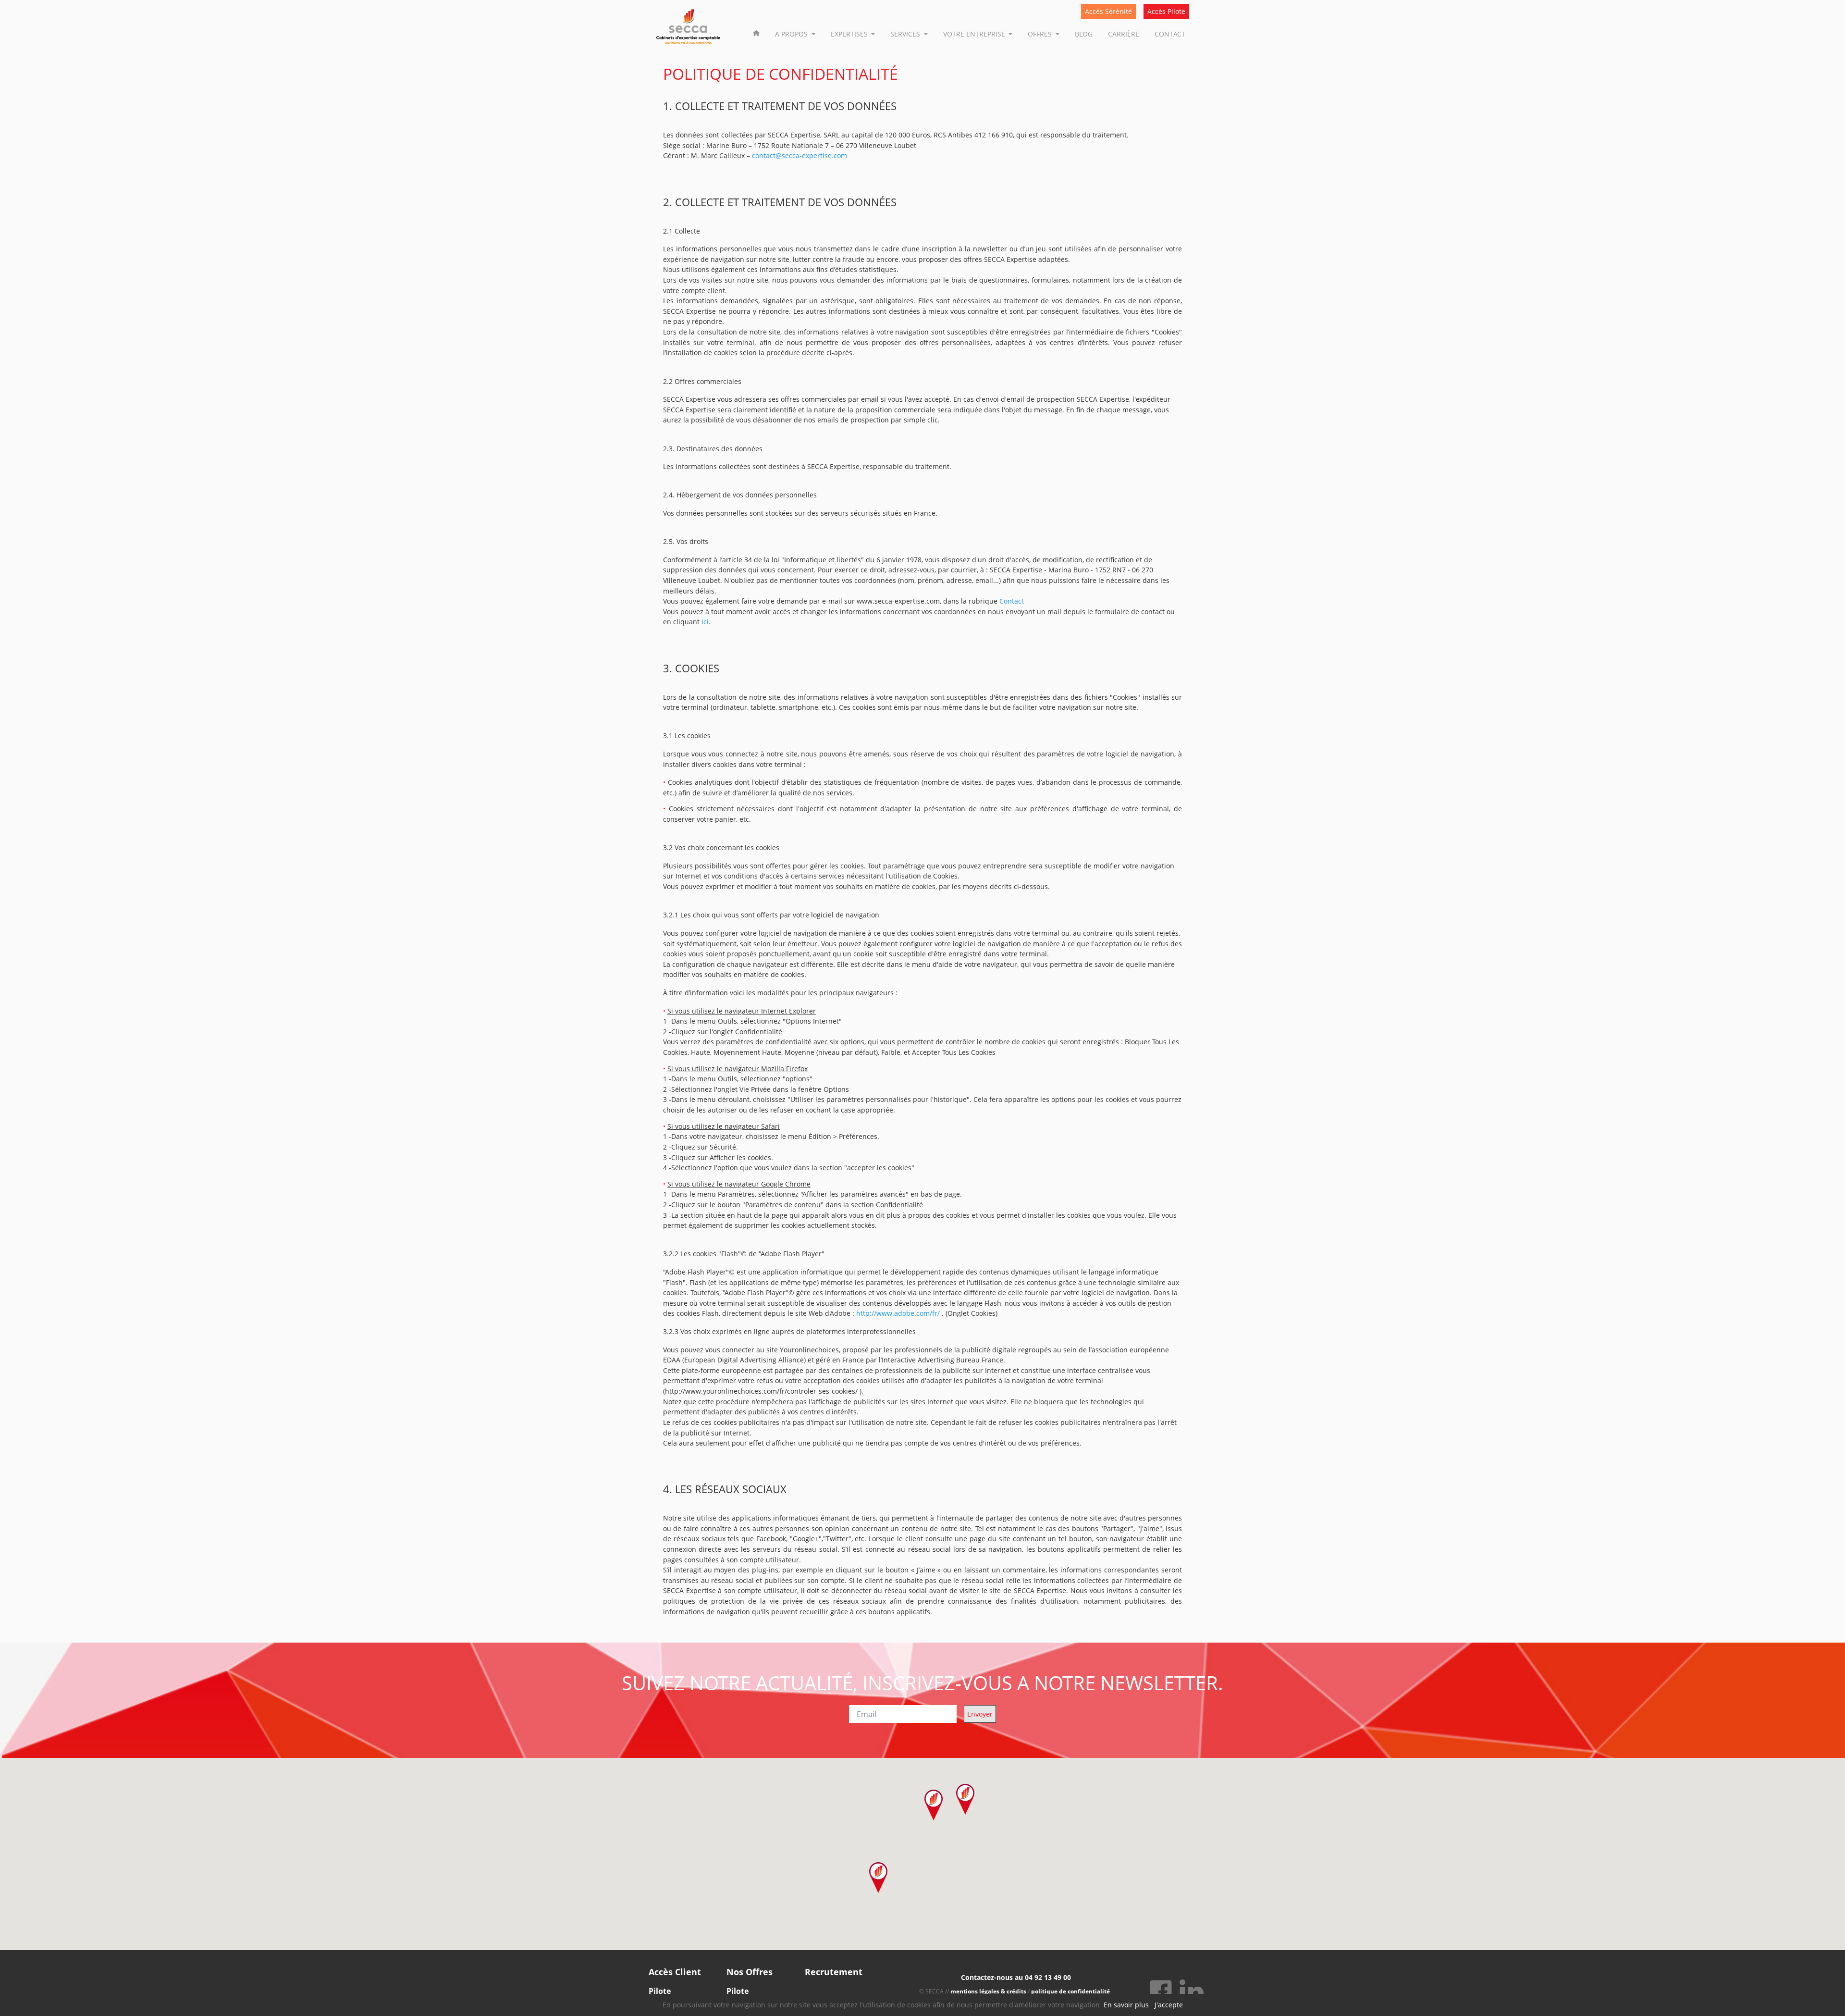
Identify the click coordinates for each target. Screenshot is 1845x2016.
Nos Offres (750, 1972)
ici (705, 622)
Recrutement (834, 1972)
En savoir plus (1126, 2005)
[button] (966, 1799)
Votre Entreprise (975, 34)
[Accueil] (756, 32)
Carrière (1124, 34)
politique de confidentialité (1070, 1991)
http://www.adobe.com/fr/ (898, 1313)
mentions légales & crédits (988, 1991)
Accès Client (675, 1972)
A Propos (792, 34)
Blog (1084, 34)
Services (906, 34)
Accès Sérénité (1108, 11)
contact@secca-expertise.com (799, 155)
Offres (1041, 34)
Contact (1170, 34)
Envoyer (980, 1714)
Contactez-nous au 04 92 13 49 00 (1016, 1977)
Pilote (660, 1991)
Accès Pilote (1166, 11)
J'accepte (1169, 2005)
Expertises (850, 34)
